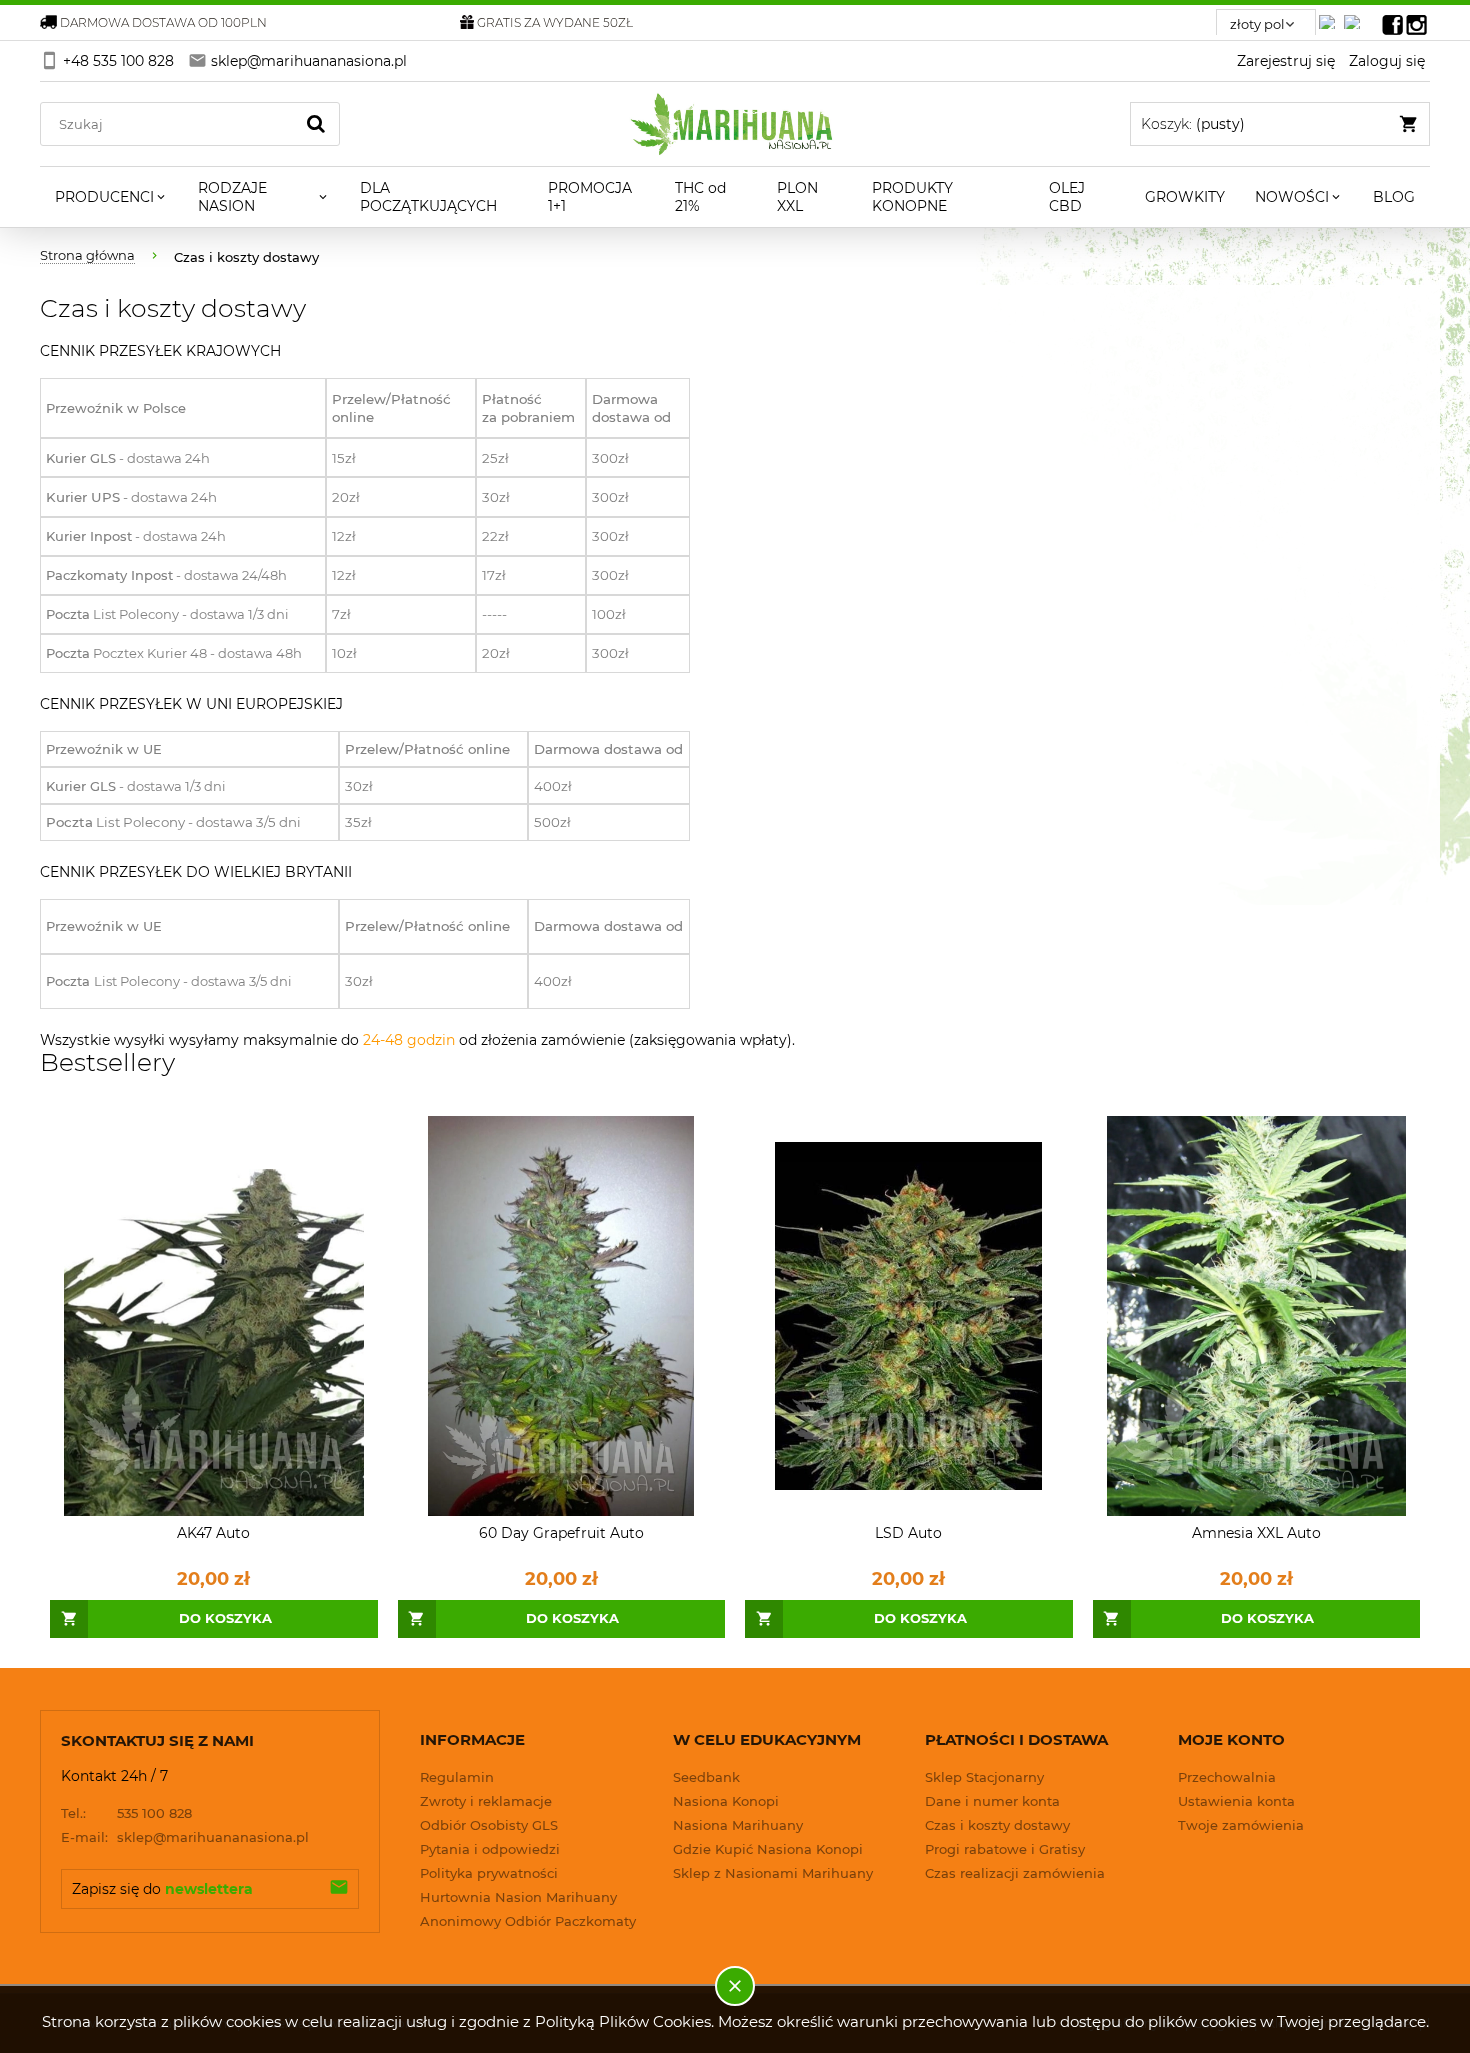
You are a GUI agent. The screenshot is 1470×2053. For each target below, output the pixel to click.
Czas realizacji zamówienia (1015, 1873)
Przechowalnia (1227, 1777)
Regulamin (457, 1777)
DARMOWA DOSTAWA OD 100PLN (163, 22)
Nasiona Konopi (726, 1801)
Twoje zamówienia (1241, 1825)
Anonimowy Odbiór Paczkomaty (528, 1921)
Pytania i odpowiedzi (490, 1849)
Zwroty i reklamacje (486, 1801)
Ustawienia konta (1236, 1801)
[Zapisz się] (339, 1889)
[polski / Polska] (1356, 16)
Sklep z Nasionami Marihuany (773, 1873)
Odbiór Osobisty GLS (489, 1825)
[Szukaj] (316, 124)
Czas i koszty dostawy (997, 1825)
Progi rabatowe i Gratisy (1005, 1849)
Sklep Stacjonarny (984, 1777)
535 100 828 (126, 1813)
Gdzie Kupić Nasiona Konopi (768, 1849)
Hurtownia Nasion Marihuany (518, 1897)
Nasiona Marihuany (738, 1825)
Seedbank (706, 1777)
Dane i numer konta (992, 1801)
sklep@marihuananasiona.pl (185, 1837)
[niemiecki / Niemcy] (1331, 16)
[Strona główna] (735, 124)
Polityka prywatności (489, 1873)
